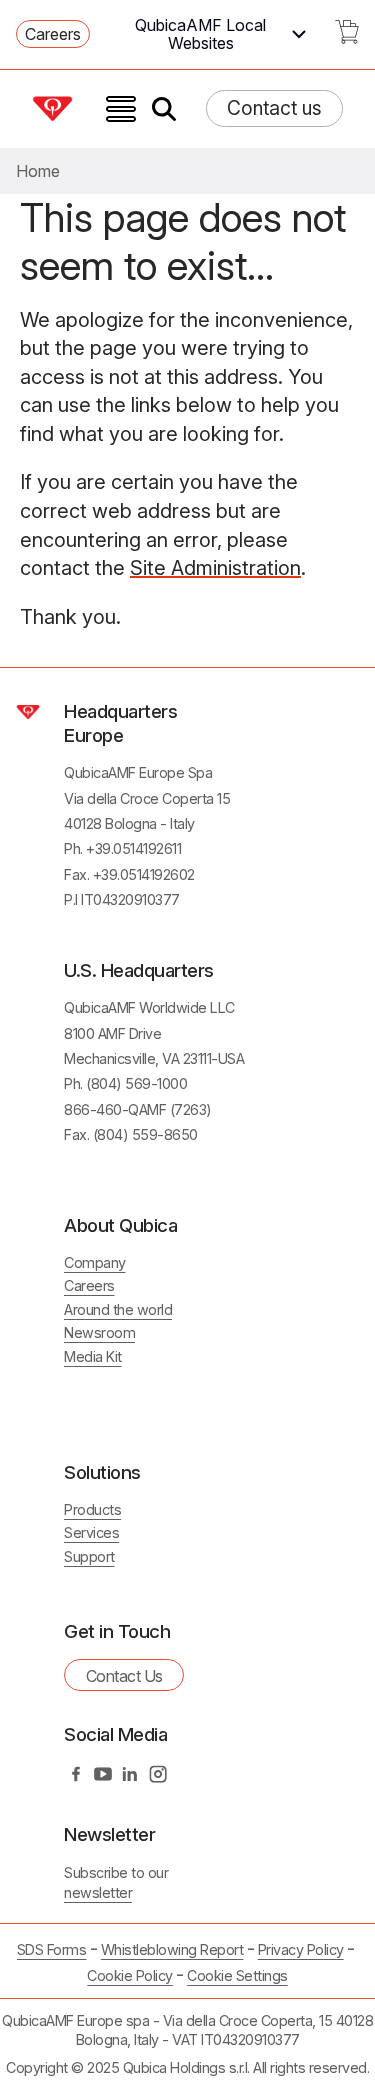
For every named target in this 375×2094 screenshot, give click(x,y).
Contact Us (124, 1676)
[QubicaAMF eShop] (347, 38)
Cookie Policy (130, 1975)
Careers (53, 34)
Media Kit (93, 1356)
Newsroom (99, 1332)
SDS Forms (52, 1949)
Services (91, 1532)
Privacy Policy (301, 1949)
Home (38, 171)
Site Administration (215, 568)
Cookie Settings (237, 1976)
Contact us (274, 108)
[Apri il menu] (121, 109)
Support (89, 1556)
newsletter (98, 1892)
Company (95, 1262)
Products (92, 1509)
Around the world (118, 1309)
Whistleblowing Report (172, 1949)
